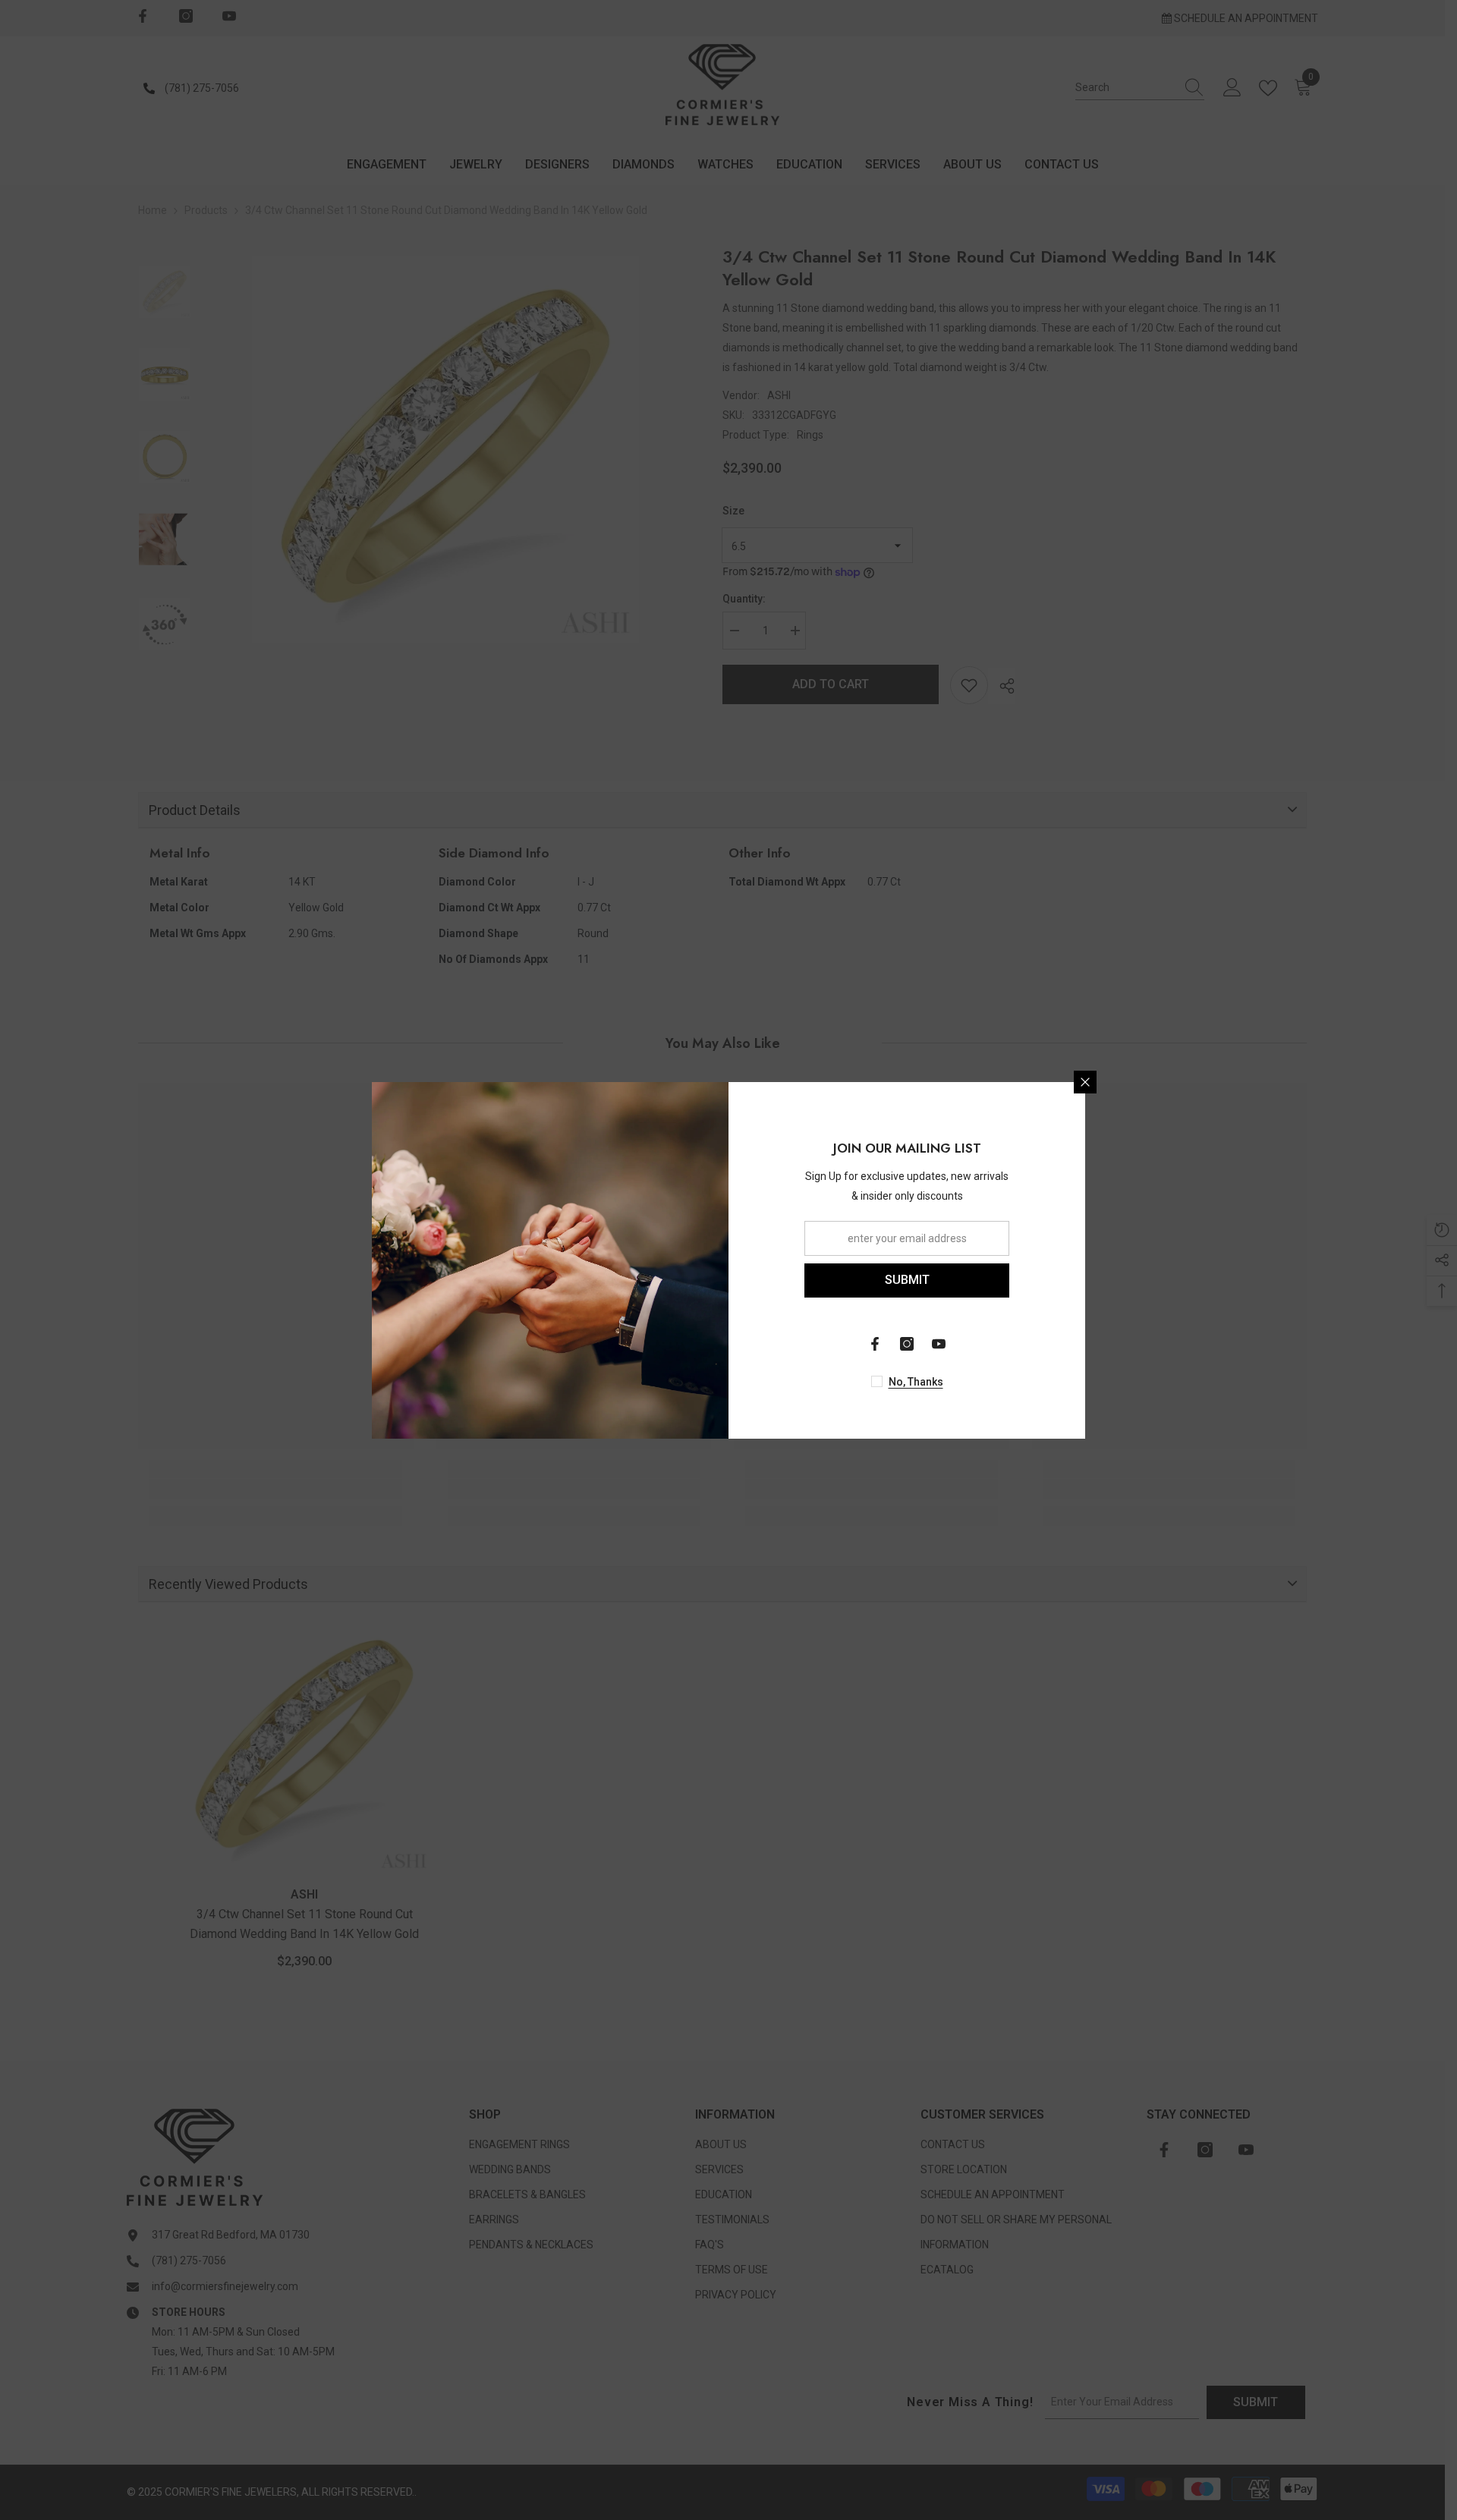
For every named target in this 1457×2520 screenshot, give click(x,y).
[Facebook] (875, 1344)
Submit (907, 1280)
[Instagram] (907, 1344)
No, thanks (916, 1382)
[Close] (1085, 1082)
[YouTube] (939, 1344)
